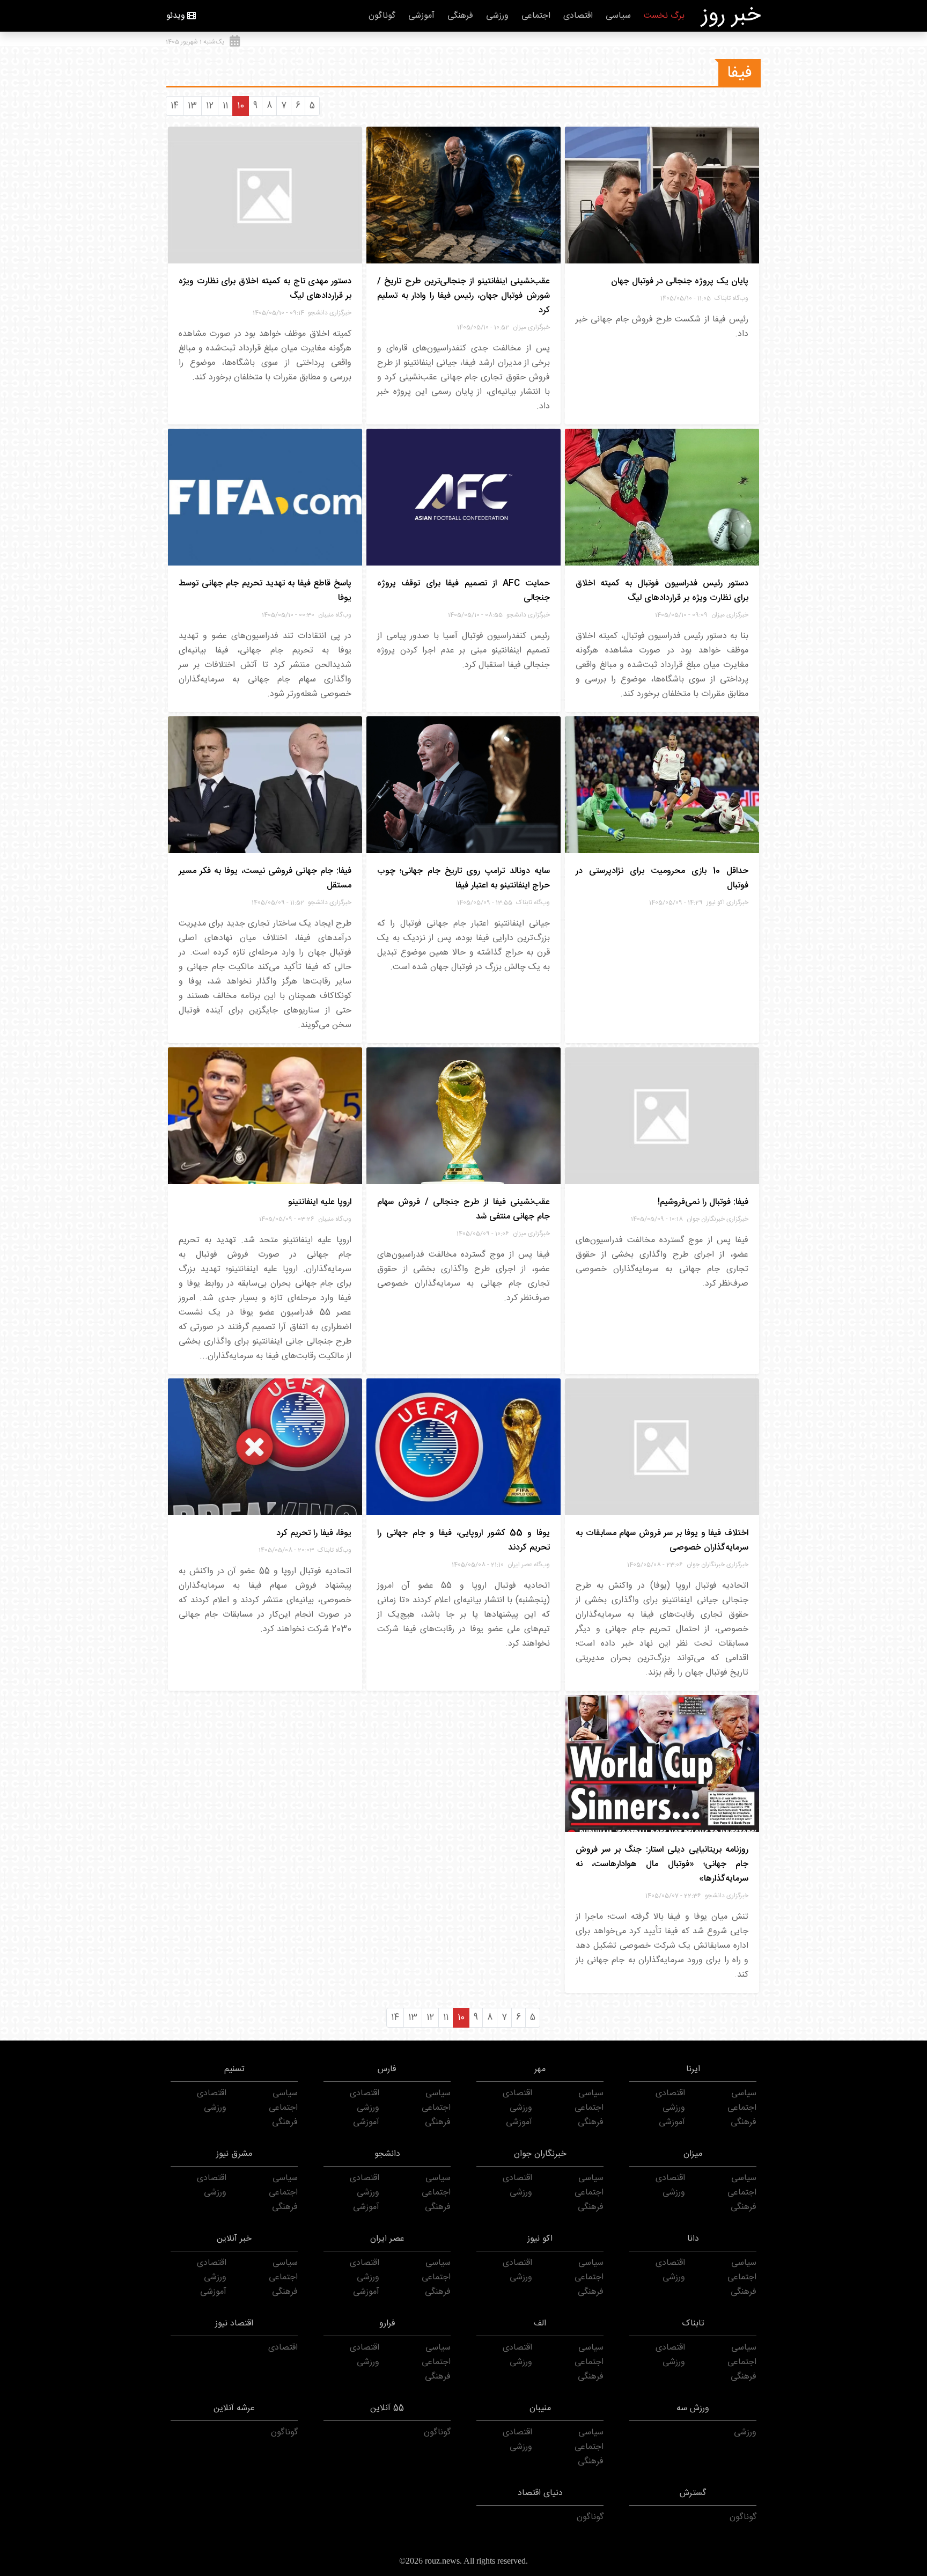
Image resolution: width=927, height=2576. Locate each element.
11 (225, 106)
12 (210, 106)
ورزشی (497, 16)
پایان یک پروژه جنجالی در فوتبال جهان (680, 281)
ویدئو (176, 16)
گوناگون (382, 16)
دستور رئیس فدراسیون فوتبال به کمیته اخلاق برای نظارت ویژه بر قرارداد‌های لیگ (662, 591)
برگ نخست (664, 16)
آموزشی (421, 16)
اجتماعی (536, 16)
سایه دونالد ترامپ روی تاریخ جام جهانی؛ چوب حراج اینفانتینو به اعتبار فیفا (464, 878)
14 (175, 106)
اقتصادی (578, 16)
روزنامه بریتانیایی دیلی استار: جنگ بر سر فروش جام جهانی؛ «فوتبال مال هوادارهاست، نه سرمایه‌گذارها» (662, 1864)
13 (192, 106)
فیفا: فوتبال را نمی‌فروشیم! (703, 1202)
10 (241, 106)
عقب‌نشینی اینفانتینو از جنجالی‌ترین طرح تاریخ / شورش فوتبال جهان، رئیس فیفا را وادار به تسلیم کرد (464, 296)
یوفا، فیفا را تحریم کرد (314, 1533)
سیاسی (618, 16)
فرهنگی (460, 16)
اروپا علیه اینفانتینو (320, 1202)
